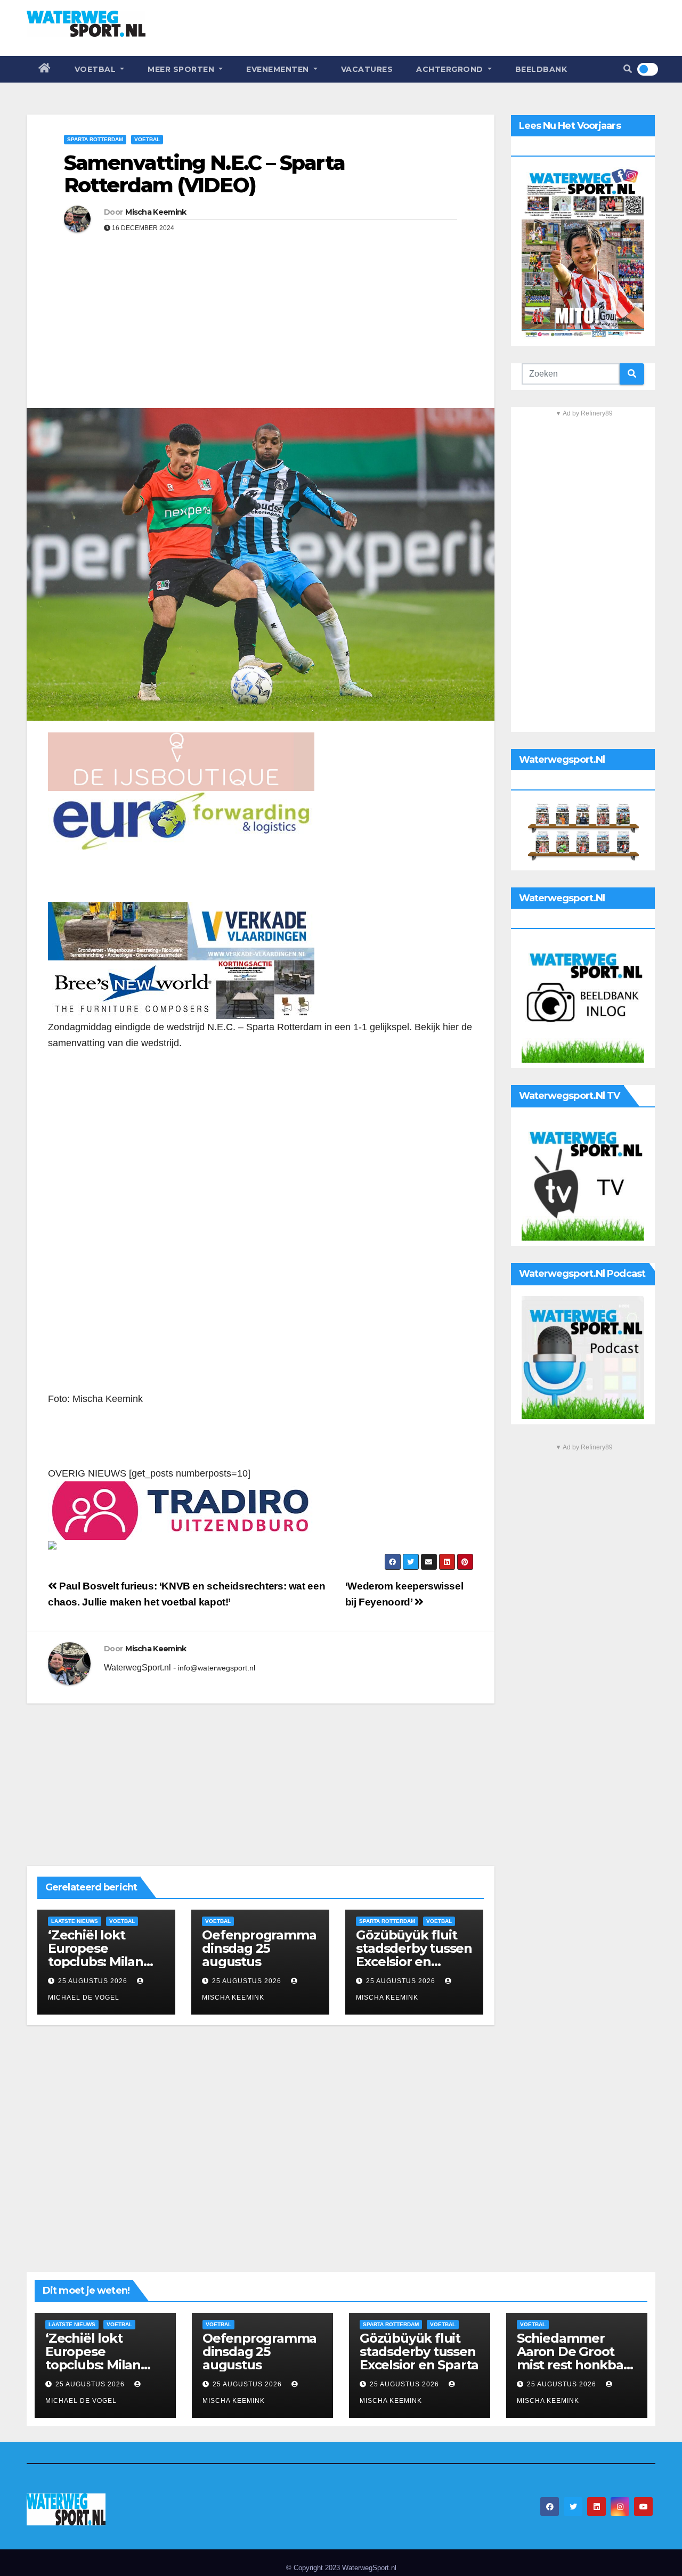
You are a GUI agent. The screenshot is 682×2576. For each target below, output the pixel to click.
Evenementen (279, 69)
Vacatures (367, 69)
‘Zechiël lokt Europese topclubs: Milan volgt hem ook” (96, 1955)
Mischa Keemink (156, 212)
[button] (628, 69)
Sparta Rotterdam (95, 139)
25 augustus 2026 (93, 1981)
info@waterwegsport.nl (217, 1668)
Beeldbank (541, 69)
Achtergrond (451, 69)
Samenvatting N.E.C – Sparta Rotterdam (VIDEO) (204, 174)
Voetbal (96, 69)
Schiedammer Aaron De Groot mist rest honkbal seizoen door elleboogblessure (572, 2365)
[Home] (45, 69)
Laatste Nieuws (75, 1921)
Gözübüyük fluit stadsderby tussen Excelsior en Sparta (414, 1955)
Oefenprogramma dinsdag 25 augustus (259, 1948)
